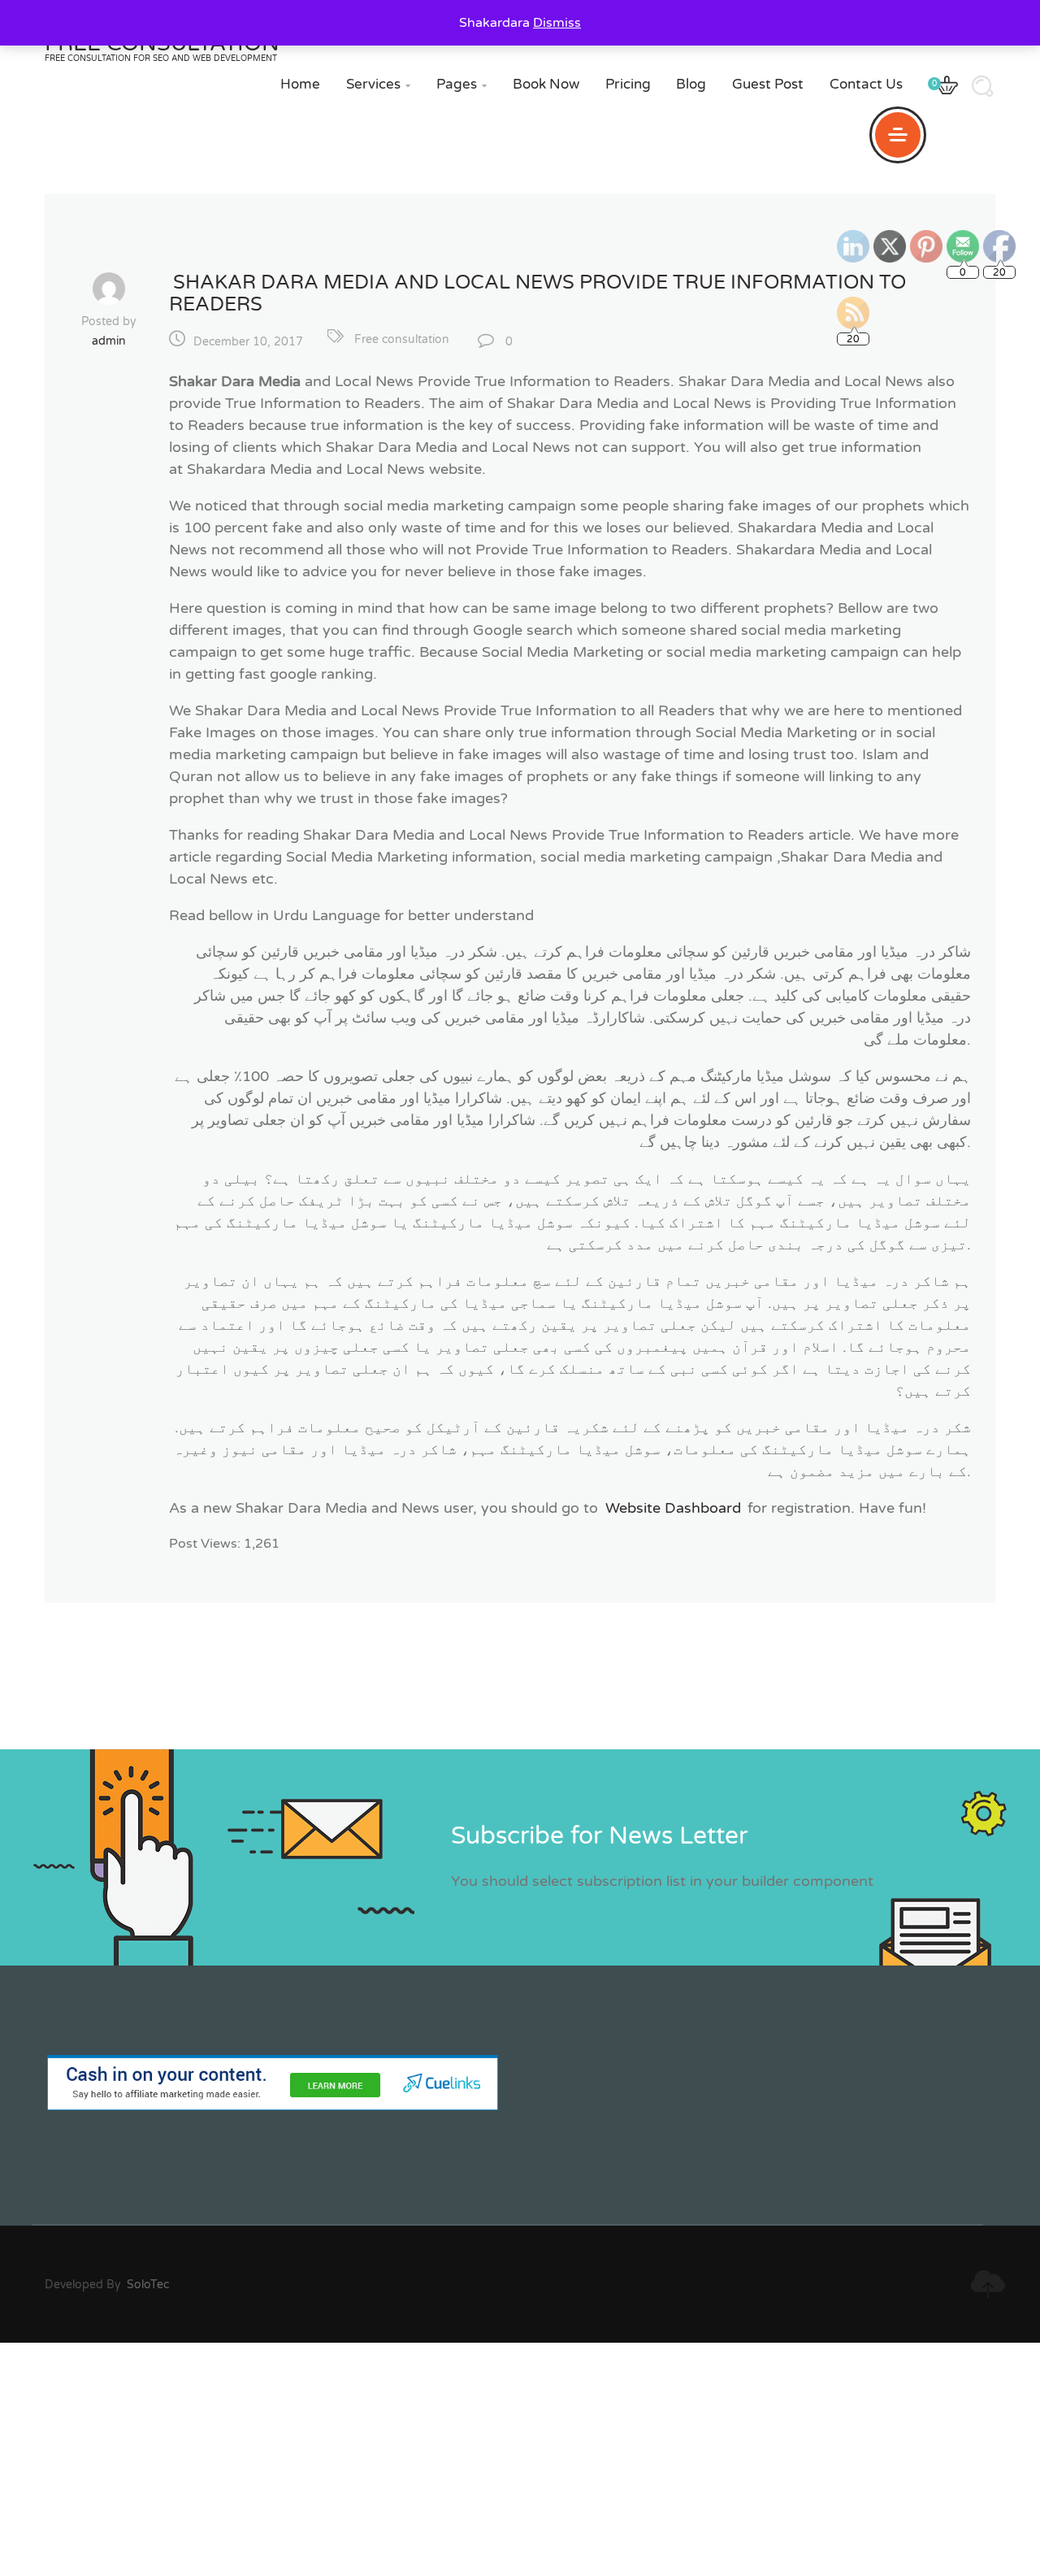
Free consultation (402, 339)
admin (109, 341)
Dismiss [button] (557, 23)
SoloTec (148, 2285)
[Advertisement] (487, 2457)
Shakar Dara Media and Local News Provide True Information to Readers (537, 293)
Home (300, 84)
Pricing (628, 84)
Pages (461, 84)
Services (378, 84)
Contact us (866, 84)
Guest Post (768, 84)
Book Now (546, 84)
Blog (691, 84)
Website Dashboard (673, 1508)
